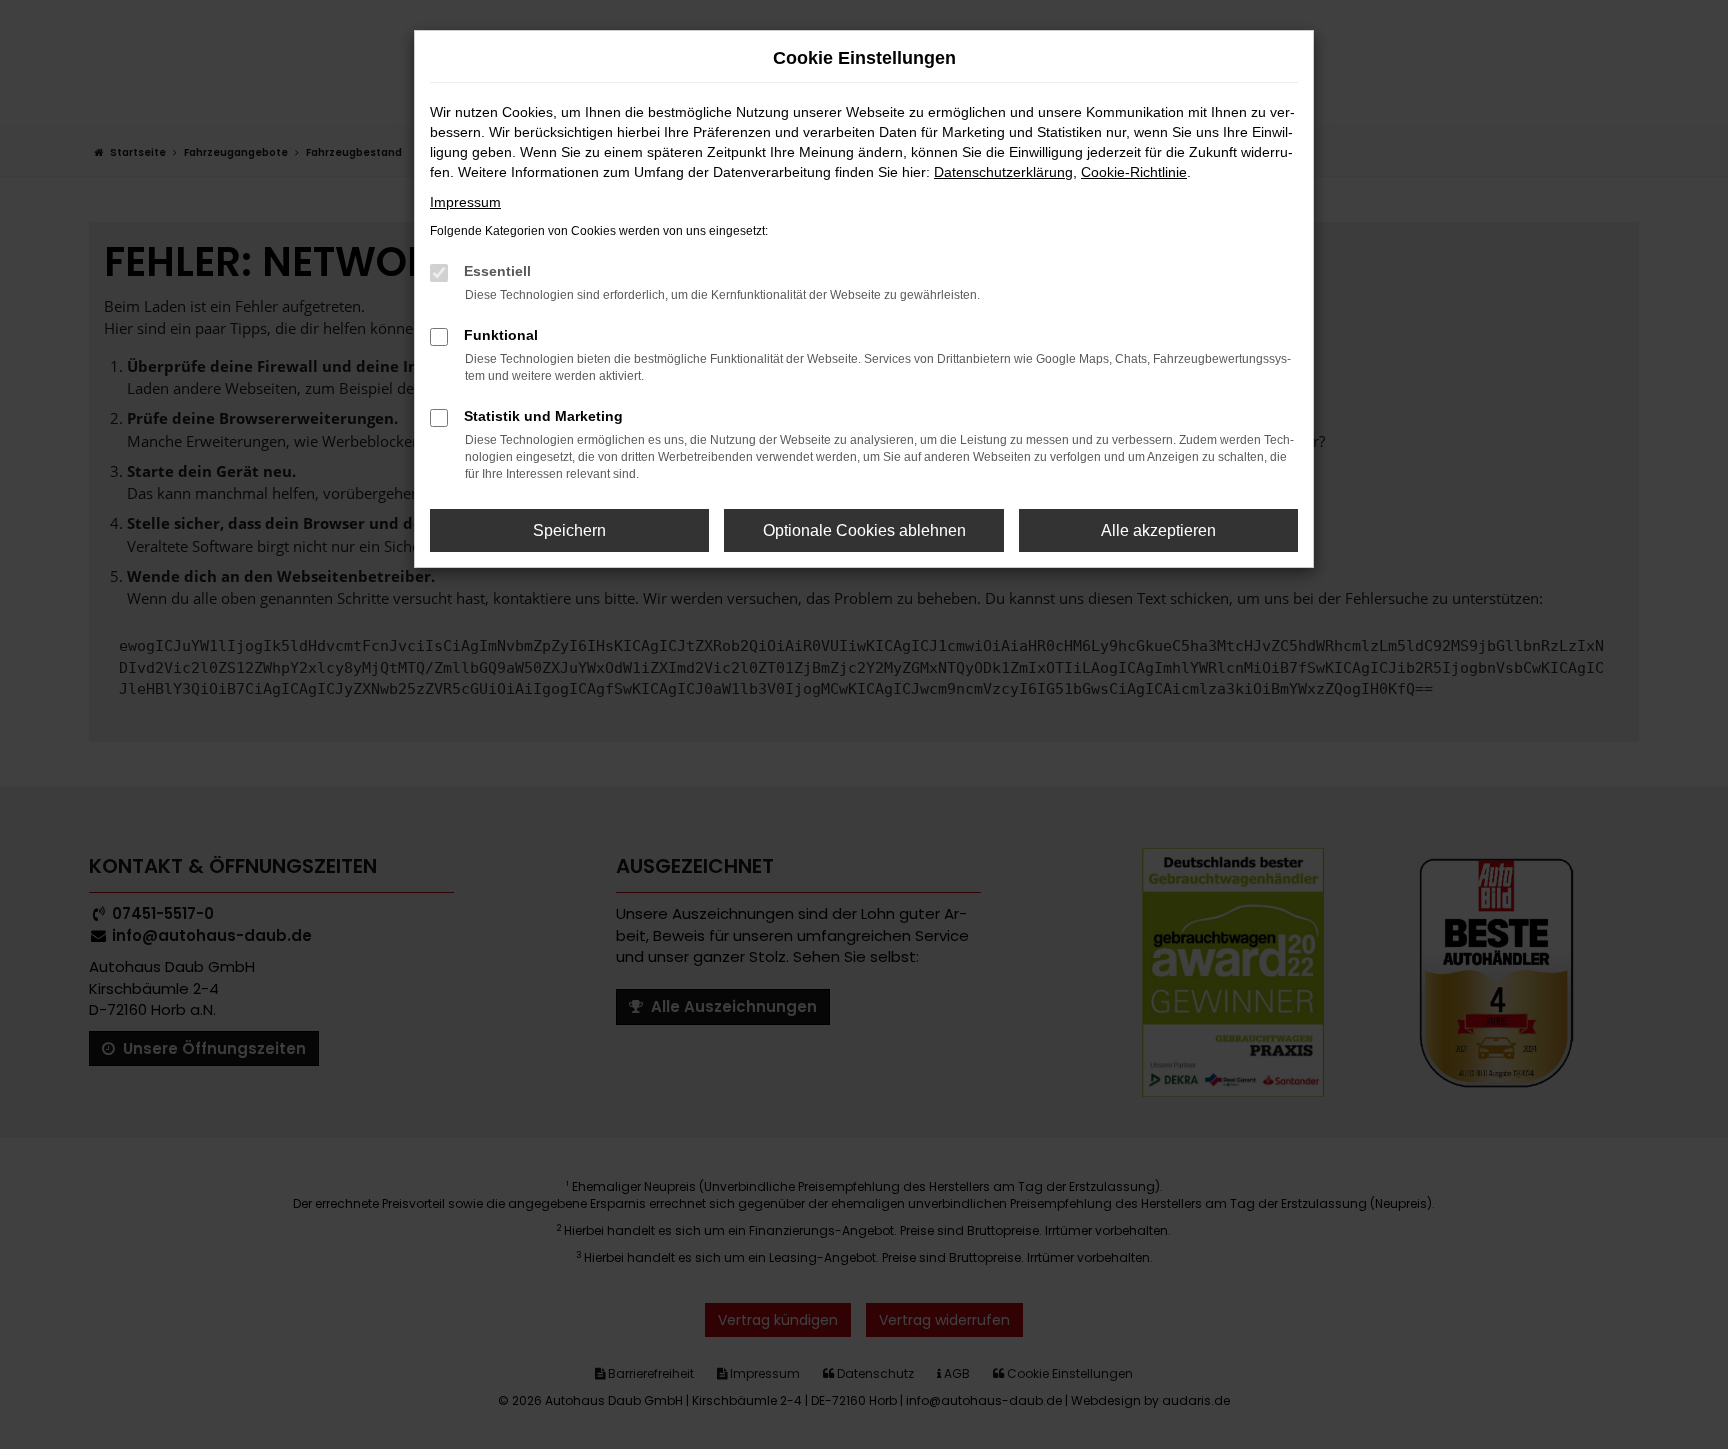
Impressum (465, 202)
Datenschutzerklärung (1003, 172)
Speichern (569, 530)
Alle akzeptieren (1158, 530)
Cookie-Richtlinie (1134, 172)
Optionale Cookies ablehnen (864, 530)
